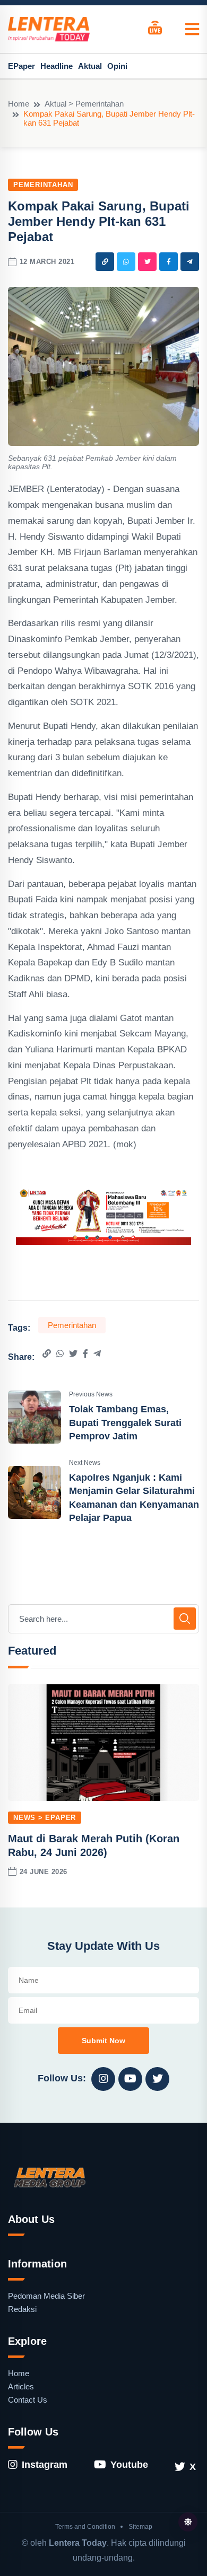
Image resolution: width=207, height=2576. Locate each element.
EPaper (21, 66)
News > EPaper (45, 1818)
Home (19, 104)
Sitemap (140, 2527)
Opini (117, 66)
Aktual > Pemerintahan (84, 104)
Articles (21, 2386)
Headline (57, 66)
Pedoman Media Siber (46, 2296)
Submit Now (103, 2041)
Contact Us (28, 2400)
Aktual (90, 66)
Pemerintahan (43, 185)
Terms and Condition (85, 2527)
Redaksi (22, 2309)
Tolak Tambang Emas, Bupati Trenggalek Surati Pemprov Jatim (125, 1422)
